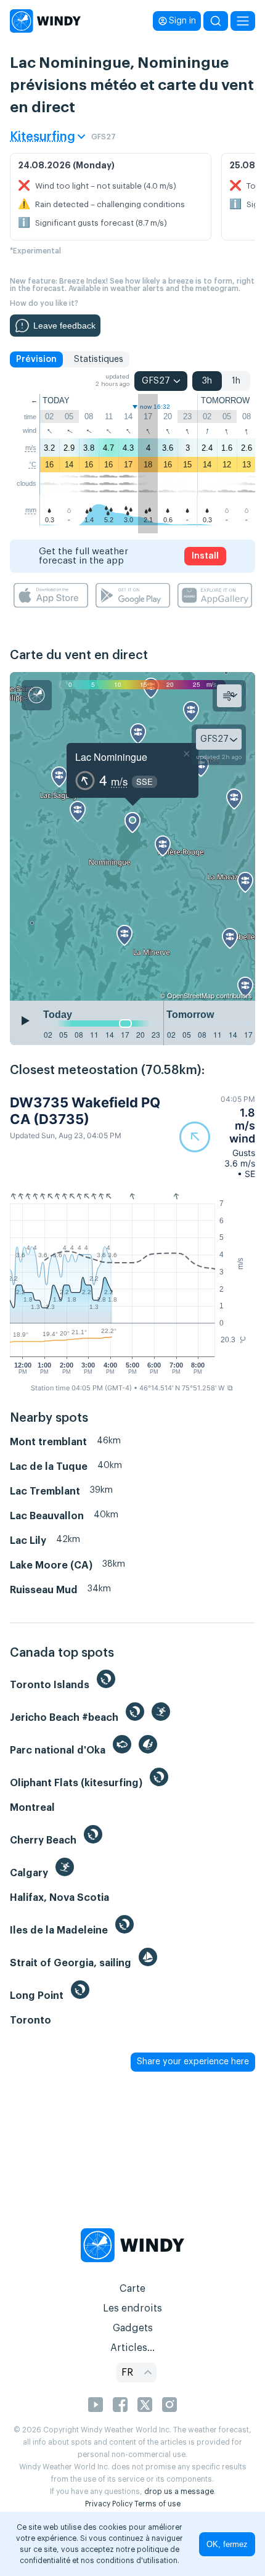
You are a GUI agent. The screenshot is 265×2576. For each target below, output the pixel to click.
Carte (132, 2289)
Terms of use (157, 2504)
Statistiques (99, 359)
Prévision (36, 359)
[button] (217, 1137)
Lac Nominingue (111, 757)
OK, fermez (227, 2544)
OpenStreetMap (191, 995)
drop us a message (179, 2492)
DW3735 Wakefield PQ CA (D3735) (85, 1110)
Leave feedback (64, 326)
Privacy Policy (109, 2504)
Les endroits (132, 2308)
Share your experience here (193, 2062)
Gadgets (133, 2328)
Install (205, 556)
